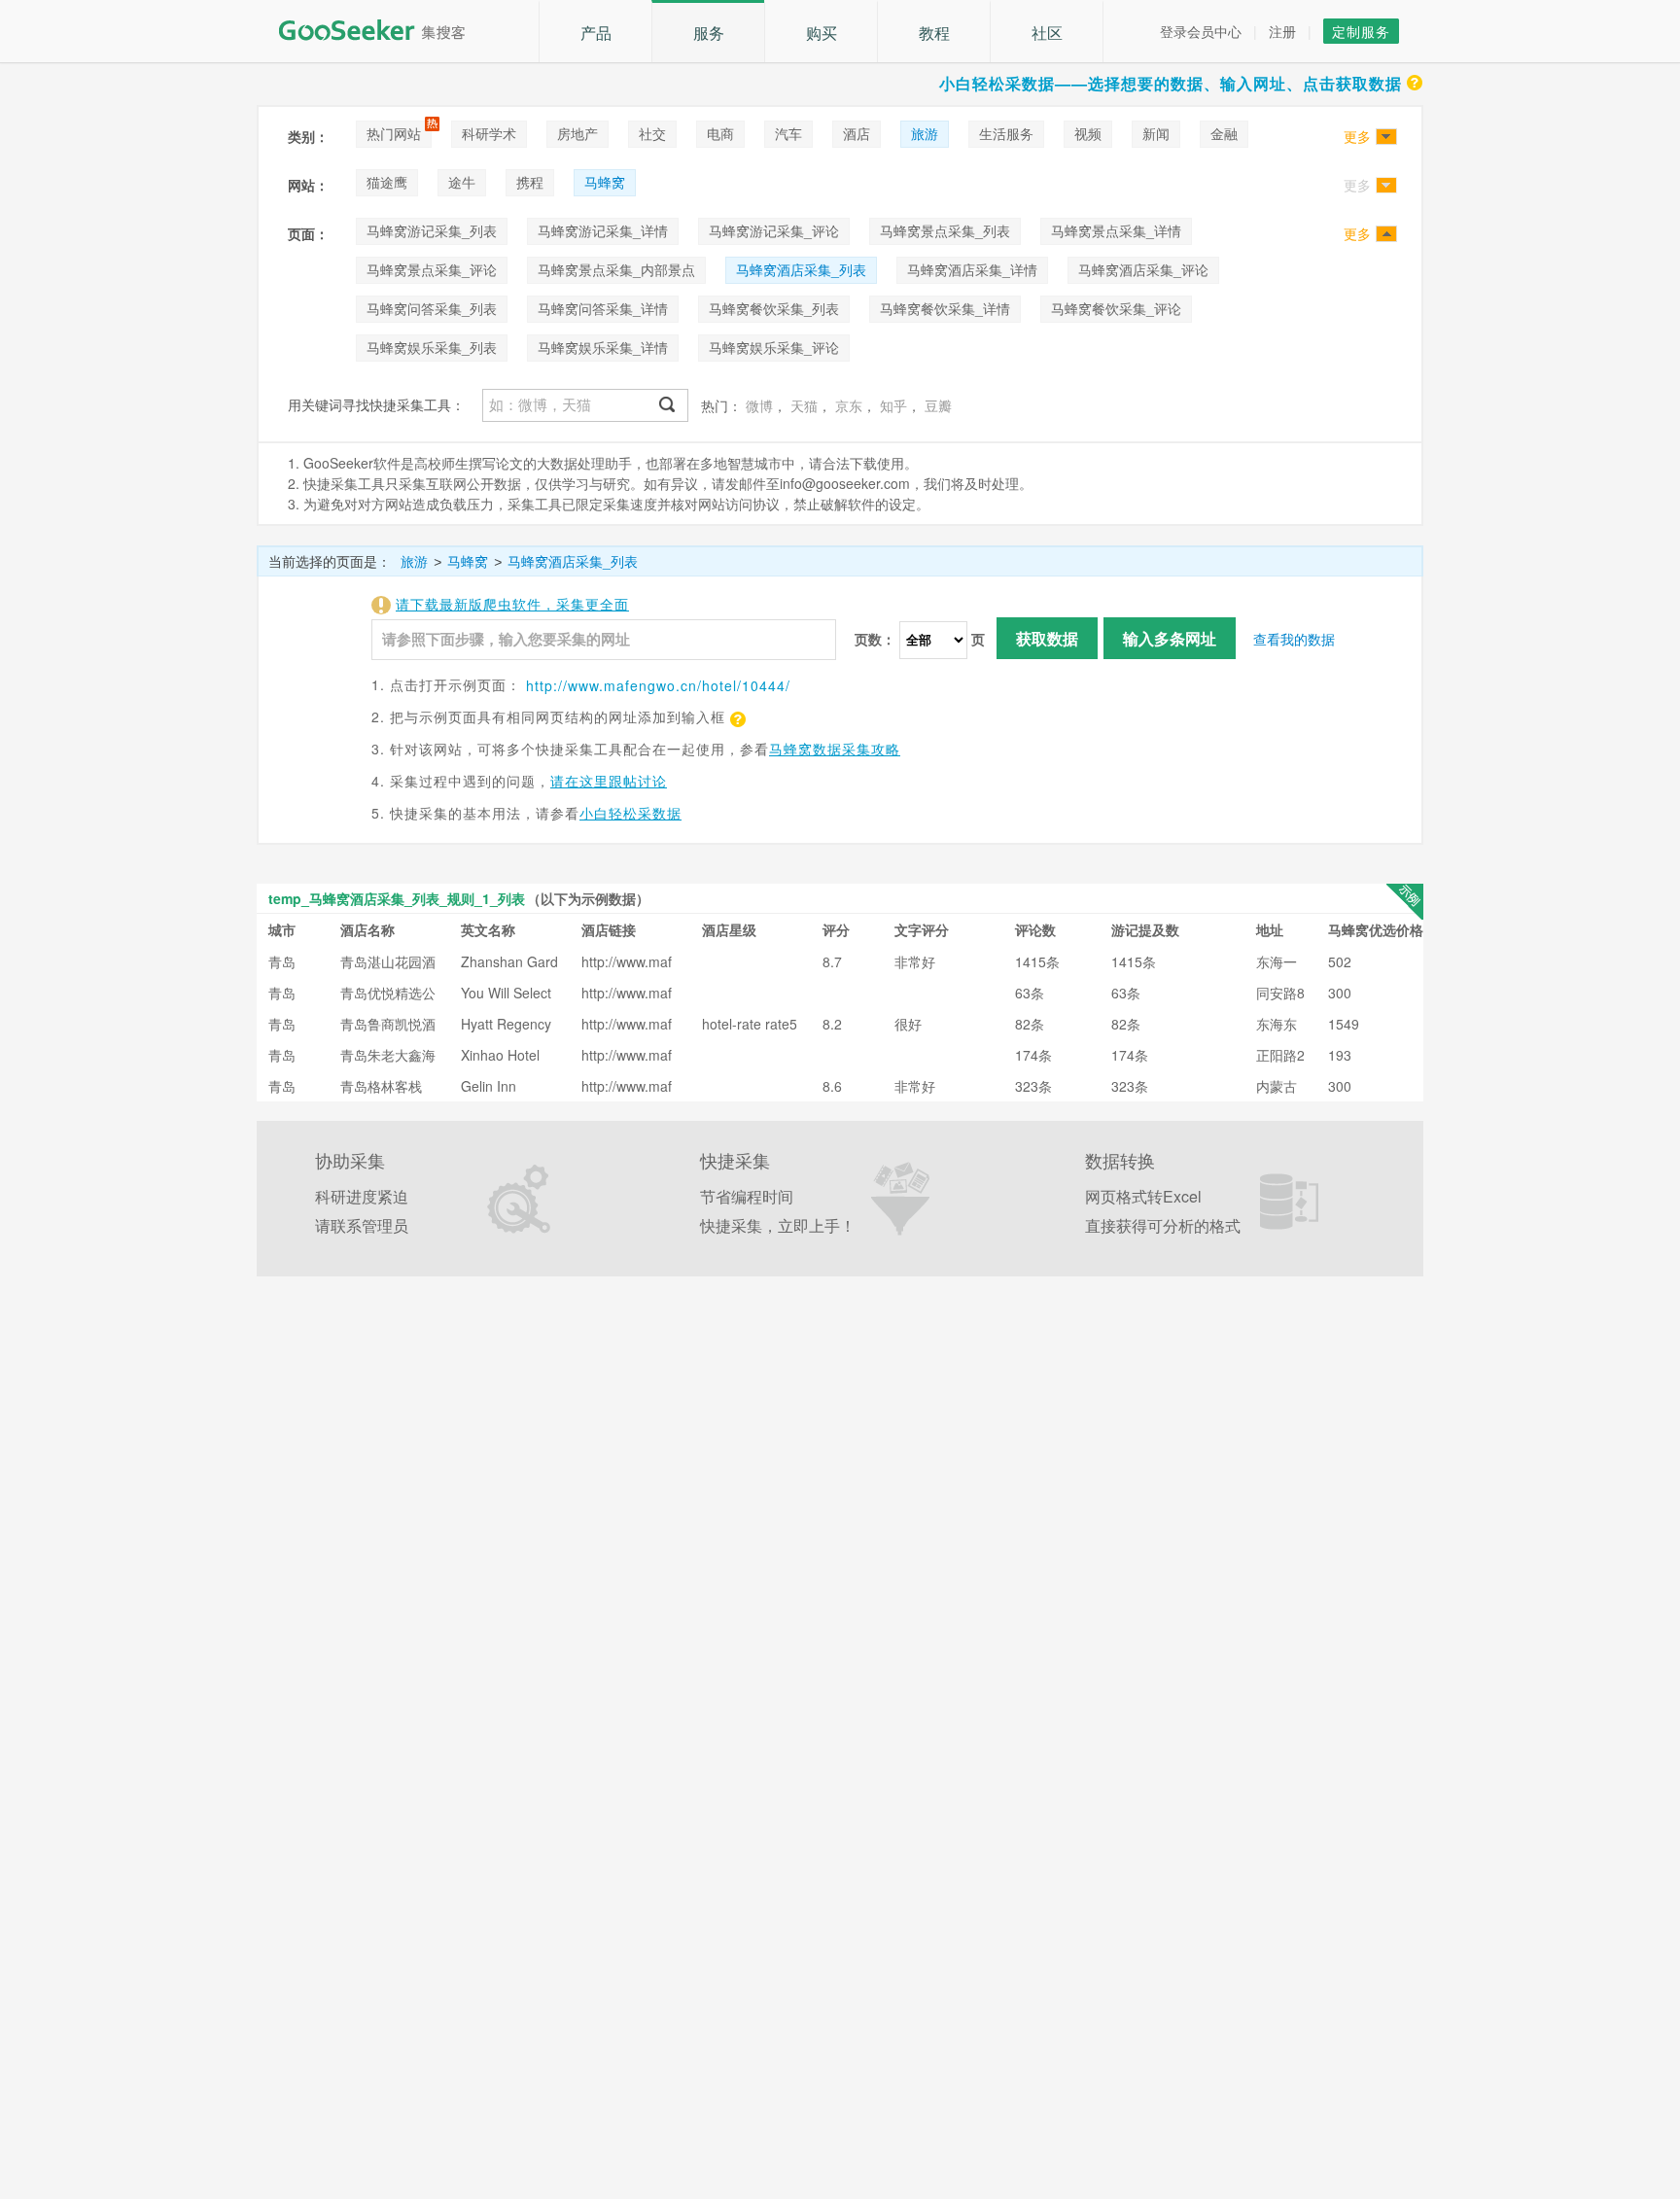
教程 (934, 33)
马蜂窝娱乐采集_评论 (774, 347)
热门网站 (394, 133)
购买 (822, 33)
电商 (720, 133)
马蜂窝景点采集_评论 (432, 269)
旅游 (925, 133)
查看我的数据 (1294, 639)
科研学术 (489, 133)
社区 (1047, 33)
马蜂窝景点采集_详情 (1116, 230)
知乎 (893, 405)
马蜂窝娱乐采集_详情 (603, 347)
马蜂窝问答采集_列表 (432, 308)
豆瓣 (938, 405)
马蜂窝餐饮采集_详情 (945, 308)
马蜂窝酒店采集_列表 (801, 269)
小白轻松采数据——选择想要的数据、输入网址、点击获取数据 (1171, 83)
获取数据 (1047, 638)
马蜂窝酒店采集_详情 (972, 269)
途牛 (462, 182)
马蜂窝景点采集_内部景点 (616, 269)
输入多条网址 (1170, 638)
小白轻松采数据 (630, 813)
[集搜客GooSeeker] (383, 30)
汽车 (788, 133)
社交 (652, 133)
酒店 (857, 133)
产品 (596, 33)
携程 (530, 182)
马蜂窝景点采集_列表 (945, 230)
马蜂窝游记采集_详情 (603, 230)
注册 (1282, 31)
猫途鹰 (387, 182)
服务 (709, 33)
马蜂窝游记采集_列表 (432, 230)
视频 (1088, 133)
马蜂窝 (605, 182)
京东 (849, 405)
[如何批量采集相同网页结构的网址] (736, 716)
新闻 (1156, 133)
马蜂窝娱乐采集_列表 (432, 347)
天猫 (804, 405)
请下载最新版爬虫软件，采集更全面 (512, 604)
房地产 (577, 133)
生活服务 (1006, 133)
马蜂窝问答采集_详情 (603, 308)
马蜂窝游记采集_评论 (774, 230)
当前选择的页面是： (330, 561)
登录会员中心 (1201, 31)
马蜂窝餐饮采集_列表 (774, 308)
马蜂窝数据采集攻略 (835, 749)
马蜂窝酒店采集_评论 (1143, 269)
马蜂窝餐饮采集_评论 (1116, 308)
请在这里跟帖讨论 (609, 781)
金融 (1224, 133)
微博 (759, 405)
